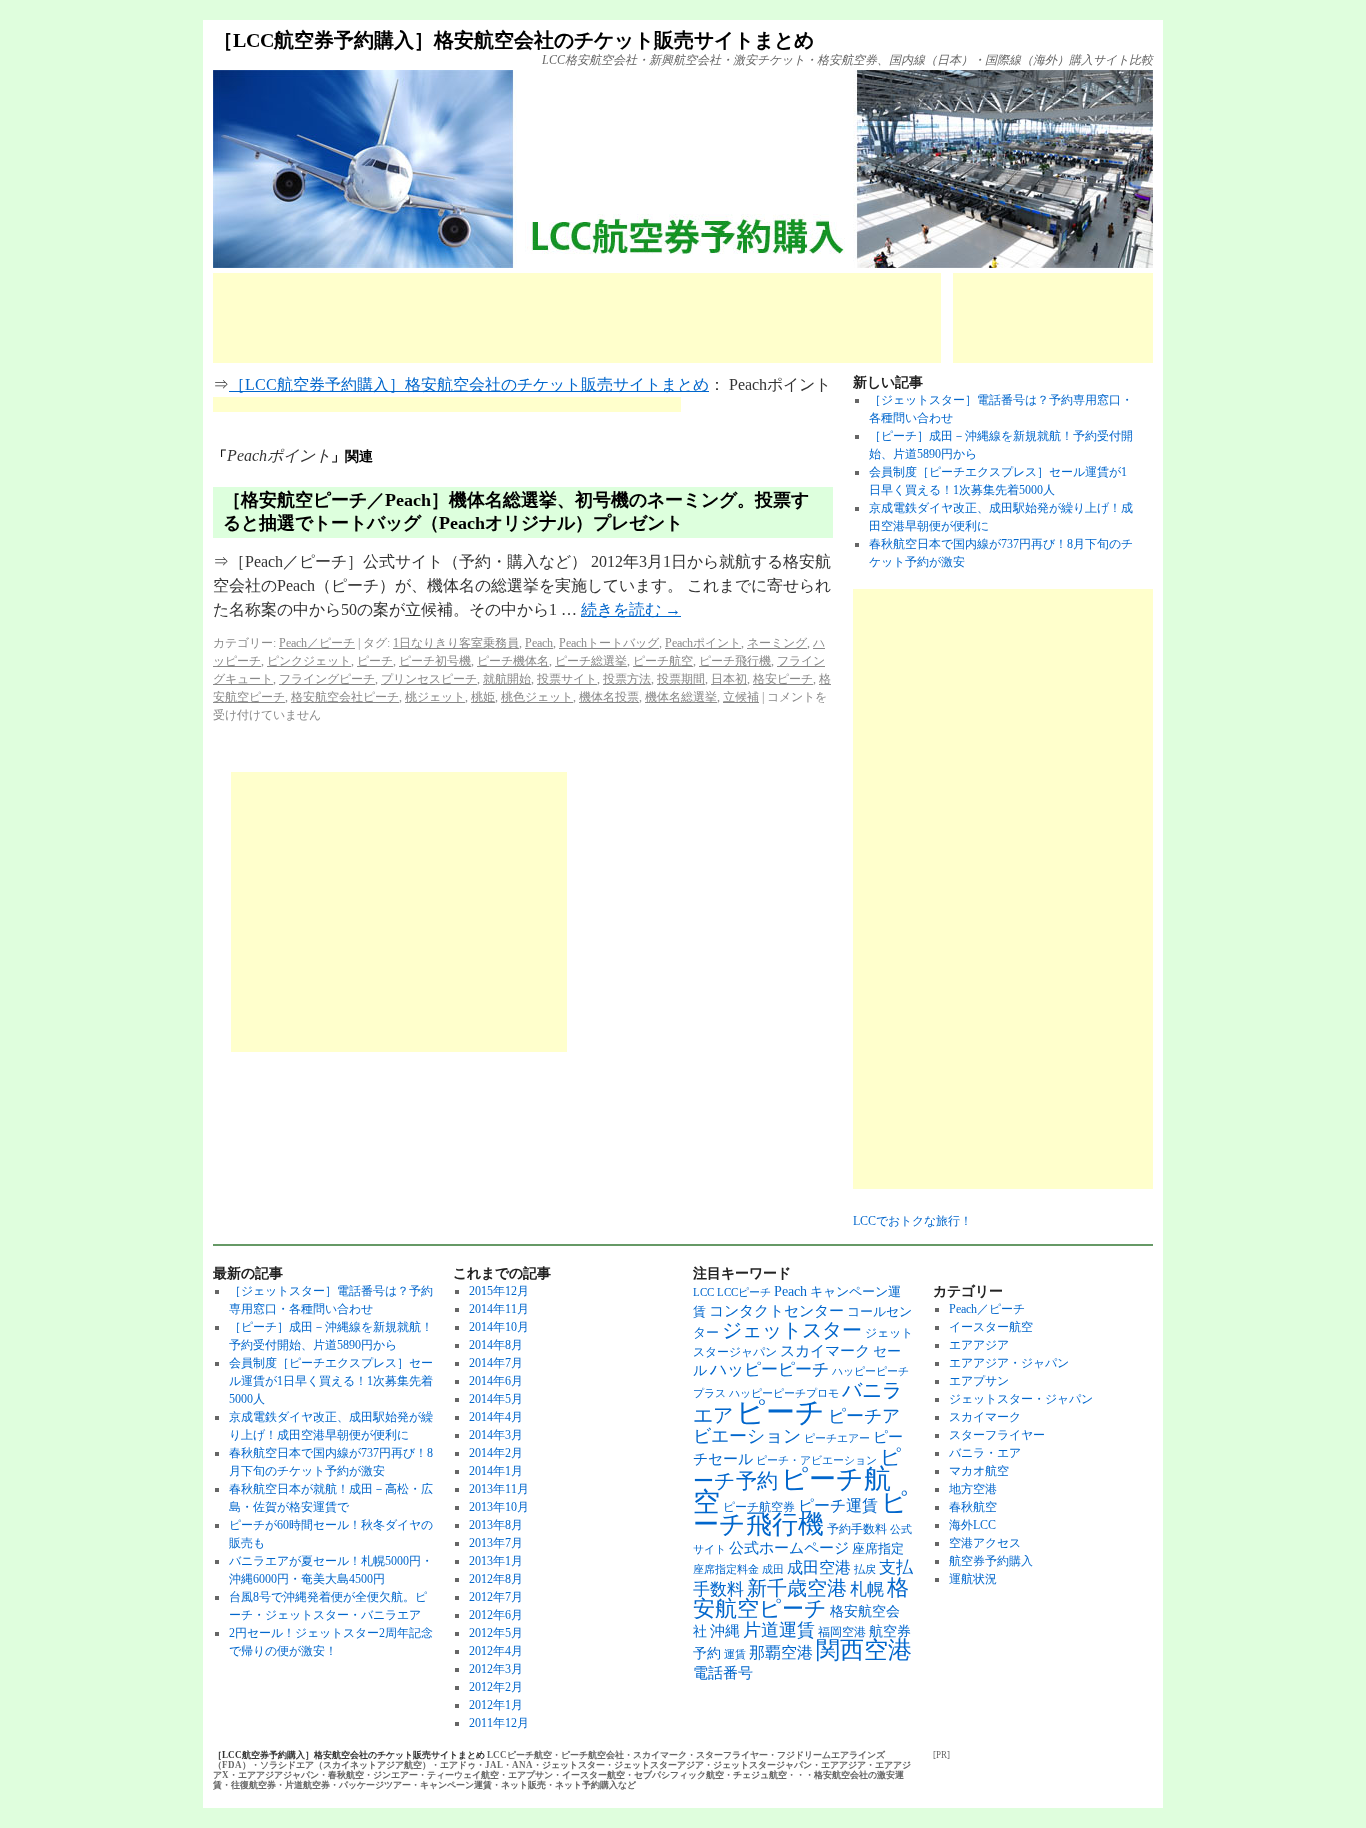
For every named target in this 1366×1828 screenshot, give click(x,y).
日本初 (729, 679)
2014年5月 (496, 1399)
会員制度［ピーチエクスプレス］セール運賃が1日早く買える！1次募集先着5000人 (331, 1381)
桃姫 (483, 697)
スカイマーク (825, 1350)
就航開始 (507, 679)
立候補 (741, 697)
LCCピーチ (744, 1292)
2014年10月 (499, 1327)
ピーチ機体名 (513, 661)
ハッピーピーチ (769, 1369)
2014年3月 (496, 1435)
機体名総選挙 (681, 697)
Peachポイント (703, 643)
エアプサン (979, 1381)
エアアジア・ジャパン (1009, 1363)
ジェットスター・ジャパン (1021, 1399)
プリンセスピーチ (429, 679)
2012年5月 (496, 1633)
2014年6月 (496, 1381)
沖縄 (725, 1630)
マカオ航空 (979, 1471)
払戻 (865, 1569)
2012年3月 (496, 1669)
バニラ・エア (985, 1453)
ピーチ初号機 (435, 661)
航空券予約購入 (991, 1561)
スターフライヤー (997, 1435)
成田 (773, 1569)
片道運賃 (779, 1630)
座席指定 (878, 1548)
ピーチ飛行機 (735, 661)
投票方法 (627, 679)
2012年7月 (496, 1597)
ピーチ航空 (663, 661)
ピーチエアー (837, 1438)
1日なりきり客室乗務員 (456, 643)
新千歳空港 (797, 1588)
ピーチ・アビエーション (816, 1460)
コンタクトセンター (776, 1310)
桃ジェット (435, 697)
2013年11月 (499, 1489)
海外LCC (972, 1525)
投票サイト (567, 679)
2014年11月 (499, 1309)
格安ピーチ (783, 679)
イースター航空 (991, 1327)
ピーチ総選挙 (591, 661)
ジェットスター (792, 1330)
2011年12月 (499, 1723)
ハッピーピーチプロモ (784, 1393)
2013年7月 (496, 1543)
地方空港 (973, 1489)
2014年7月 (496, 1363)
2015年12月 (499, 1291)
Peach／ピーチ (317, 643)
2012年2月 (496, 1687)
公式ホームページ (789, 1547)
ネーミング (777, 643)
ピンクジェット (309, 661)
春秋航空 (973, 1507)
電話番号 (723, 1672)
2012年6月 (496, 1615)
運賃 (735, 1654)
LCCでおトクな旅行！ (912, 1221)
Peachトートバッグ (609, 643)
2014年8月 (496, 1345)
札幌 (867, 1589)
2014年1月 (496, 1471)
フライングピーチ (327, 679)
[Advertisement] (577, 318)
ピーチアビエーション (796, 1426)
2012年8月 (496, 1579)
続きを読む (631, 609)
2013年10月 (499, 1507)
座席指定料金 (726, 1569)
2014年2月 (496, 1453)
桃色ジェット (537, 697)
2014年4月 (496, 1417)
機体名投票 (609, 697)
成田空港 (819, 1567)
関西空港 (864, 1650)
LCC (703, 1292)
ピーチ (375, 661)
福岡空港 (842, 1632)
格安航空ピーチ (801, 1598)
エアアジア (979, 1345)
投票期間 (681, 679)
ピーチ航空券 (759, 1507)
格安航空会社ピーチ (345, 697)
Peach (539, 643)
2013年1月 (496, 1561)
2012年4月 (496, 1651)
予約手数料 (857, 1529)
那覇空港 (781, 1652)
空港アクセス (985, 1543)
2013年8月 (496, 1525)
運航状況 (973, 1579)
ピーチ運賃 (838, 1505)
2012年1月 (496, 1705)
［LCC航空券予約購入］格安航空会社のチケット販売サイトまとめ (513, 40)
